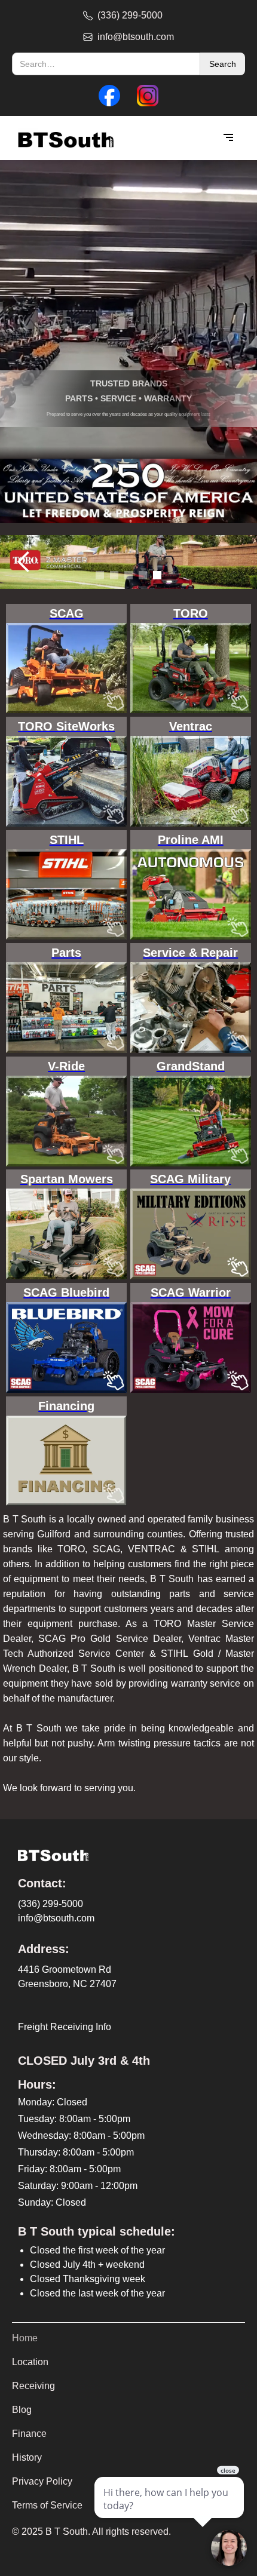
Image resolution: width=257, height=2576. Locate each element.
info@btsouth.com (56, 1918)
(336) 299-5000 (51, 1904)
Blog (22, 2410)
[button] (228, 138)
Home (25, 2338)
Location (30, 2362)
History (27, 2457)
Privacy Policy (42, 2481)
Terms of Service (47, 2505)
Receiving (33, 2386)
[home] (63, 138)
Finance (29, 2434)
